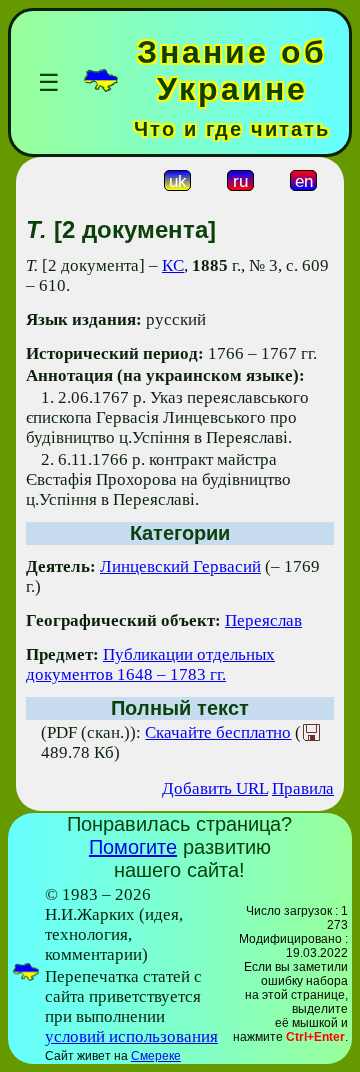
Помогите (133, 847)
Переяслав (263, 620)
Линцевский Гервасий (180, 566)
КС (173, 265)
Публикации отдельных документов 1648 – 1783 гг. (150, 664)
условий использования (131, 1036)
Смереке (156, 1056)
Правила (303, 788)
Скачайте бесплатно (218, 732)
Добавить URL (215, 788)
